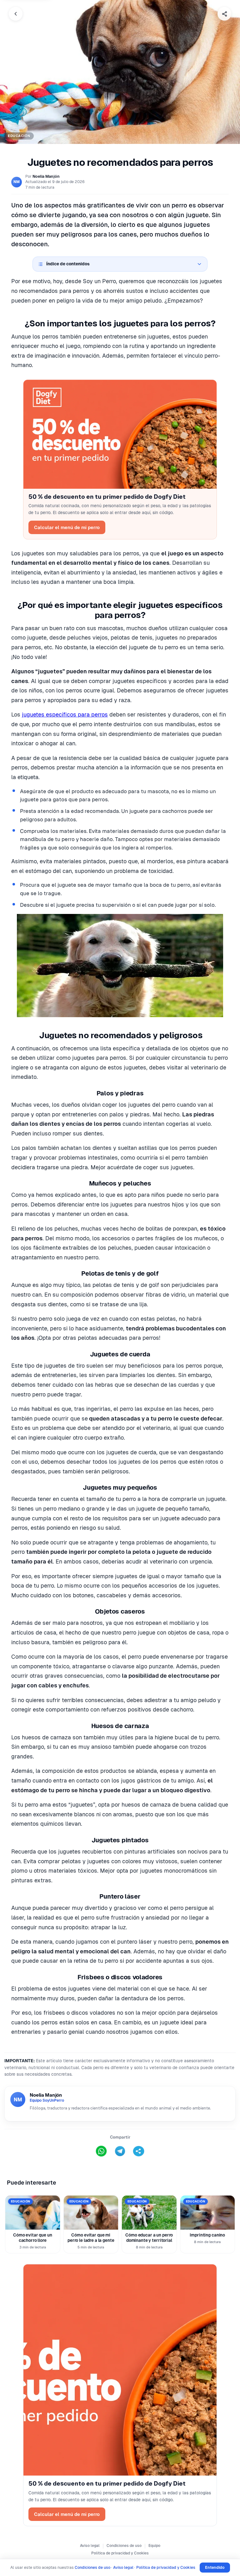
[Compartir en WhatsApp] (101, 2151)
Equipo (154, 2546)
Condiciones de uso (124, 2546)
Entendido (215, 2567)
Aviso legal (90, 2546)
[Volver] (16, 14)
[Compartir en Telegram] (120, 2151)
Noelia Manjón (46, 176)
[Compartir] (224, 14)
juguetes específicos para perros (65, 714)
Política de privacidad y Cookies (120, 2553)
